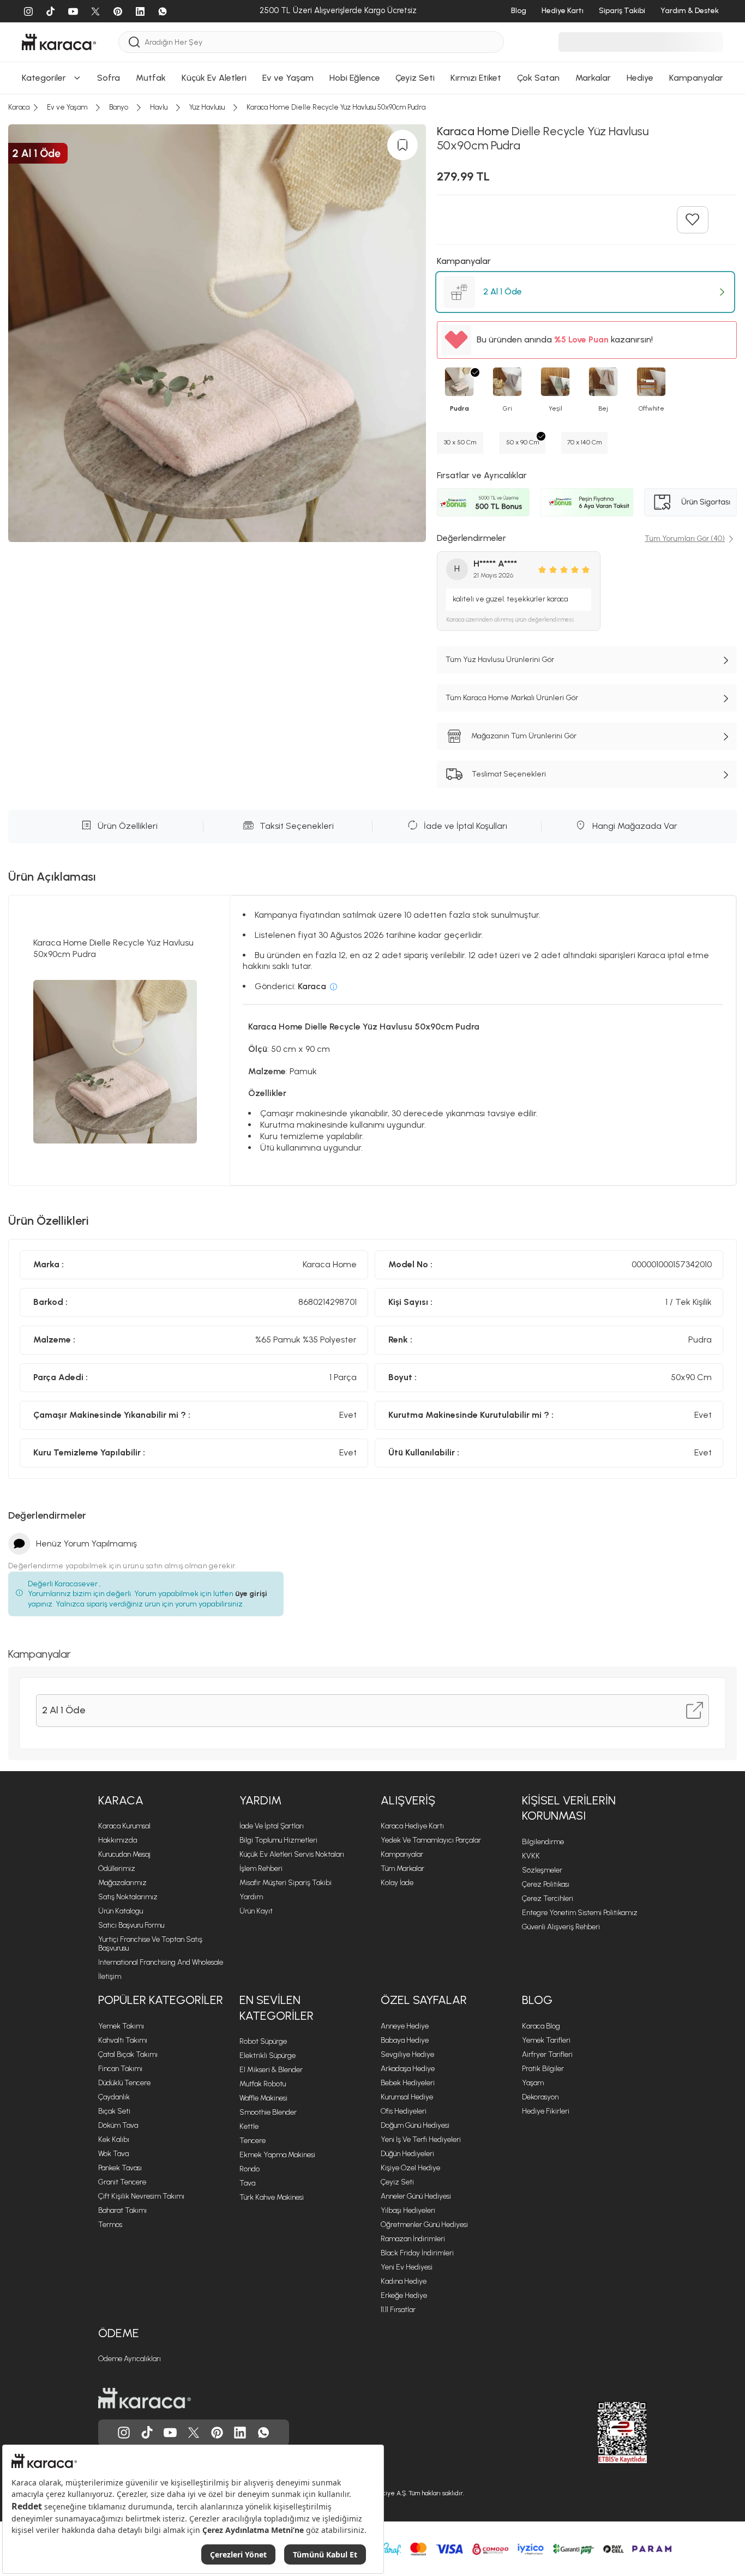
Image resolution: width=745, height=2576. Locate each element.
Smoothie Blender (268, 2112)
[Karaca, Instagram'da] (124, 2433)
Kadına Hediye (404, 2281)
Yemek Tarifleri (546, 2040)
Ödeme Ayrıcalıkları (130, 2359)
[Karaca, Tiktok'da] (147, 2433)
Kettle (249, 2126)
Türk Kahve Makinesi (272, 2197)
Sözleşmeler (542, 1870)
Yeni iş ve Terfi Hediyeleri (421, 2139)
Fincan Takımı (120, 2069)
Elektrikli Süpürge (268, 2056)
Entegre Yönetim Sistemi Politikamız (580, 1913)
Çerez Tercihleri (548, 1898)
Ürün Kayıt (256, 1911)
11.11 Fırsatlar (398, 2310)
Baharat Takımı (122, 2210)
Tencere (253, 2141)
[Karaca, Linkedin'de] (240, 2433)
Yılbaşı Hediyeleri (408, 2210)
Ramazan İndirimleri (413, 2239)
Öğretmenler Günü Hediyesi (424, 2225)
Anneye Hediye (405, 2026)
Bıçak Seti (114, 2111)
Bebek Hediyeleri (408, 2083)
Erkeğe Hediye (404, 2295)
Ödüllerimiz (117, 1868)
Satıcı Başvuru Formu (131, 1925)
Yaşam (533, 2083)
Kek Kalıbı (114, 2139)
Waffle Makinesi (263, 2098)
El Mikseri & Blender (271, 2070)
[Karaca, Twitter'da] (194, 2433)
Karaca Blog (541, 2026)
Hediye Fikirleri (546, 2111)
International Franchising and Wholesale (161, 1962)
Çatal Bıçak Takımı (128, 2054)
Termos (110, 2225)
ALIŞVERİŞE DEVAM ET (371, 231)
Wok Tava (113, 2154)
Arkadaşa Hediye (408, 2069)
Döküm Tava (118, 2125)
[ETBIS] (603, 2433)
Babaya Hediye (405, 2040)
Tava (247, 2183)
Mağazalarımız (122, 1883)
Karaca (121, 1800)
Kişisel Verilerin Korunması (569, 1808)
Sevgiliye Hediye (407, 2054)
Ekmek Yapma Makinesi (277, 2155)
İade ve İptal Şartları (272, 1826)
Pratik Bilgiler (543, 2069)
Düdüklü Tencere (124, 2083)
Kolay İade (397, 1883)
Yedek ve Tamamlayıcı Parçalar (431, 1840)
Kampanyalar (402, 1854)
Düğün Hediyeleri (407, 2154)
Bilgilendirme (543, 1842)
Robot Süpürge (263, 2041)
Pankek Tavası (120, 2168)
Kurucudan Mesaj (124, 1854)
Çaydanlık (114, 2097)
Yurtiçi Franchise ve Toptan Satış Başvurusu (150, 1944)
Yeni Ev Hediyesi (407, 2267)
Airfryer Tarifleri (547, 2054)
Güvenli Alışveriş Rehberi (561, 1927)
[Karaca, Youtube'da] (170, 2433)
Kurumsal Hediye (407, 2097)
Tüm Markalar (402, 1868)
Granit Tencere (122, 2182)
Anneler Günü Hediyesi (416, 2196)
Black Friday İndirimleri (417, 2253)
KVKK (531, 1856)
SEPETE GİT (372, 259)
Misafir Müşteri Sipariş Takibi (286, 1883)
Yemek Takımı (121, 2026)
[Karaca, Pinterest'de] (217, 2433)
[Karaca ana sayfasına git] (145, 2398)
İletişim (110, 1976)
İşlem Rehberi (261, 1868)
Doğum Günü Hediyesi (415, 2125)
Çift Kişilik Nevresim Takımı (141, 2196)
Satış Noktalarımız (128, 1897)
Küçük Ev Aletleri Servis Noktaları (292, 1854)
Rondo (250, 2169)
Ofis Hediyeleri (404, 2111)
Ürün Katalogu (121, 1911)
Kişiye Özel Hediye (410, 2168)
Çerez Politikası (546, 1884)
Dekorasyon (540, 2097)
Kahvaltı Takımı (123, 2040)
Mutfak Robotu (263, 2084)
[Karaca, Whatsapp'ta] (263, 2433)
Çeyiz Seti (397, 2182)
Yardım (260, 1800)
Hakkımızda (118, 1840)
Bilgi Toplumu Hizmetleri (278, 1840)
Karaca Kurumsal (124, 1826)
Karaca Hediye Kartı (412, 1826)
